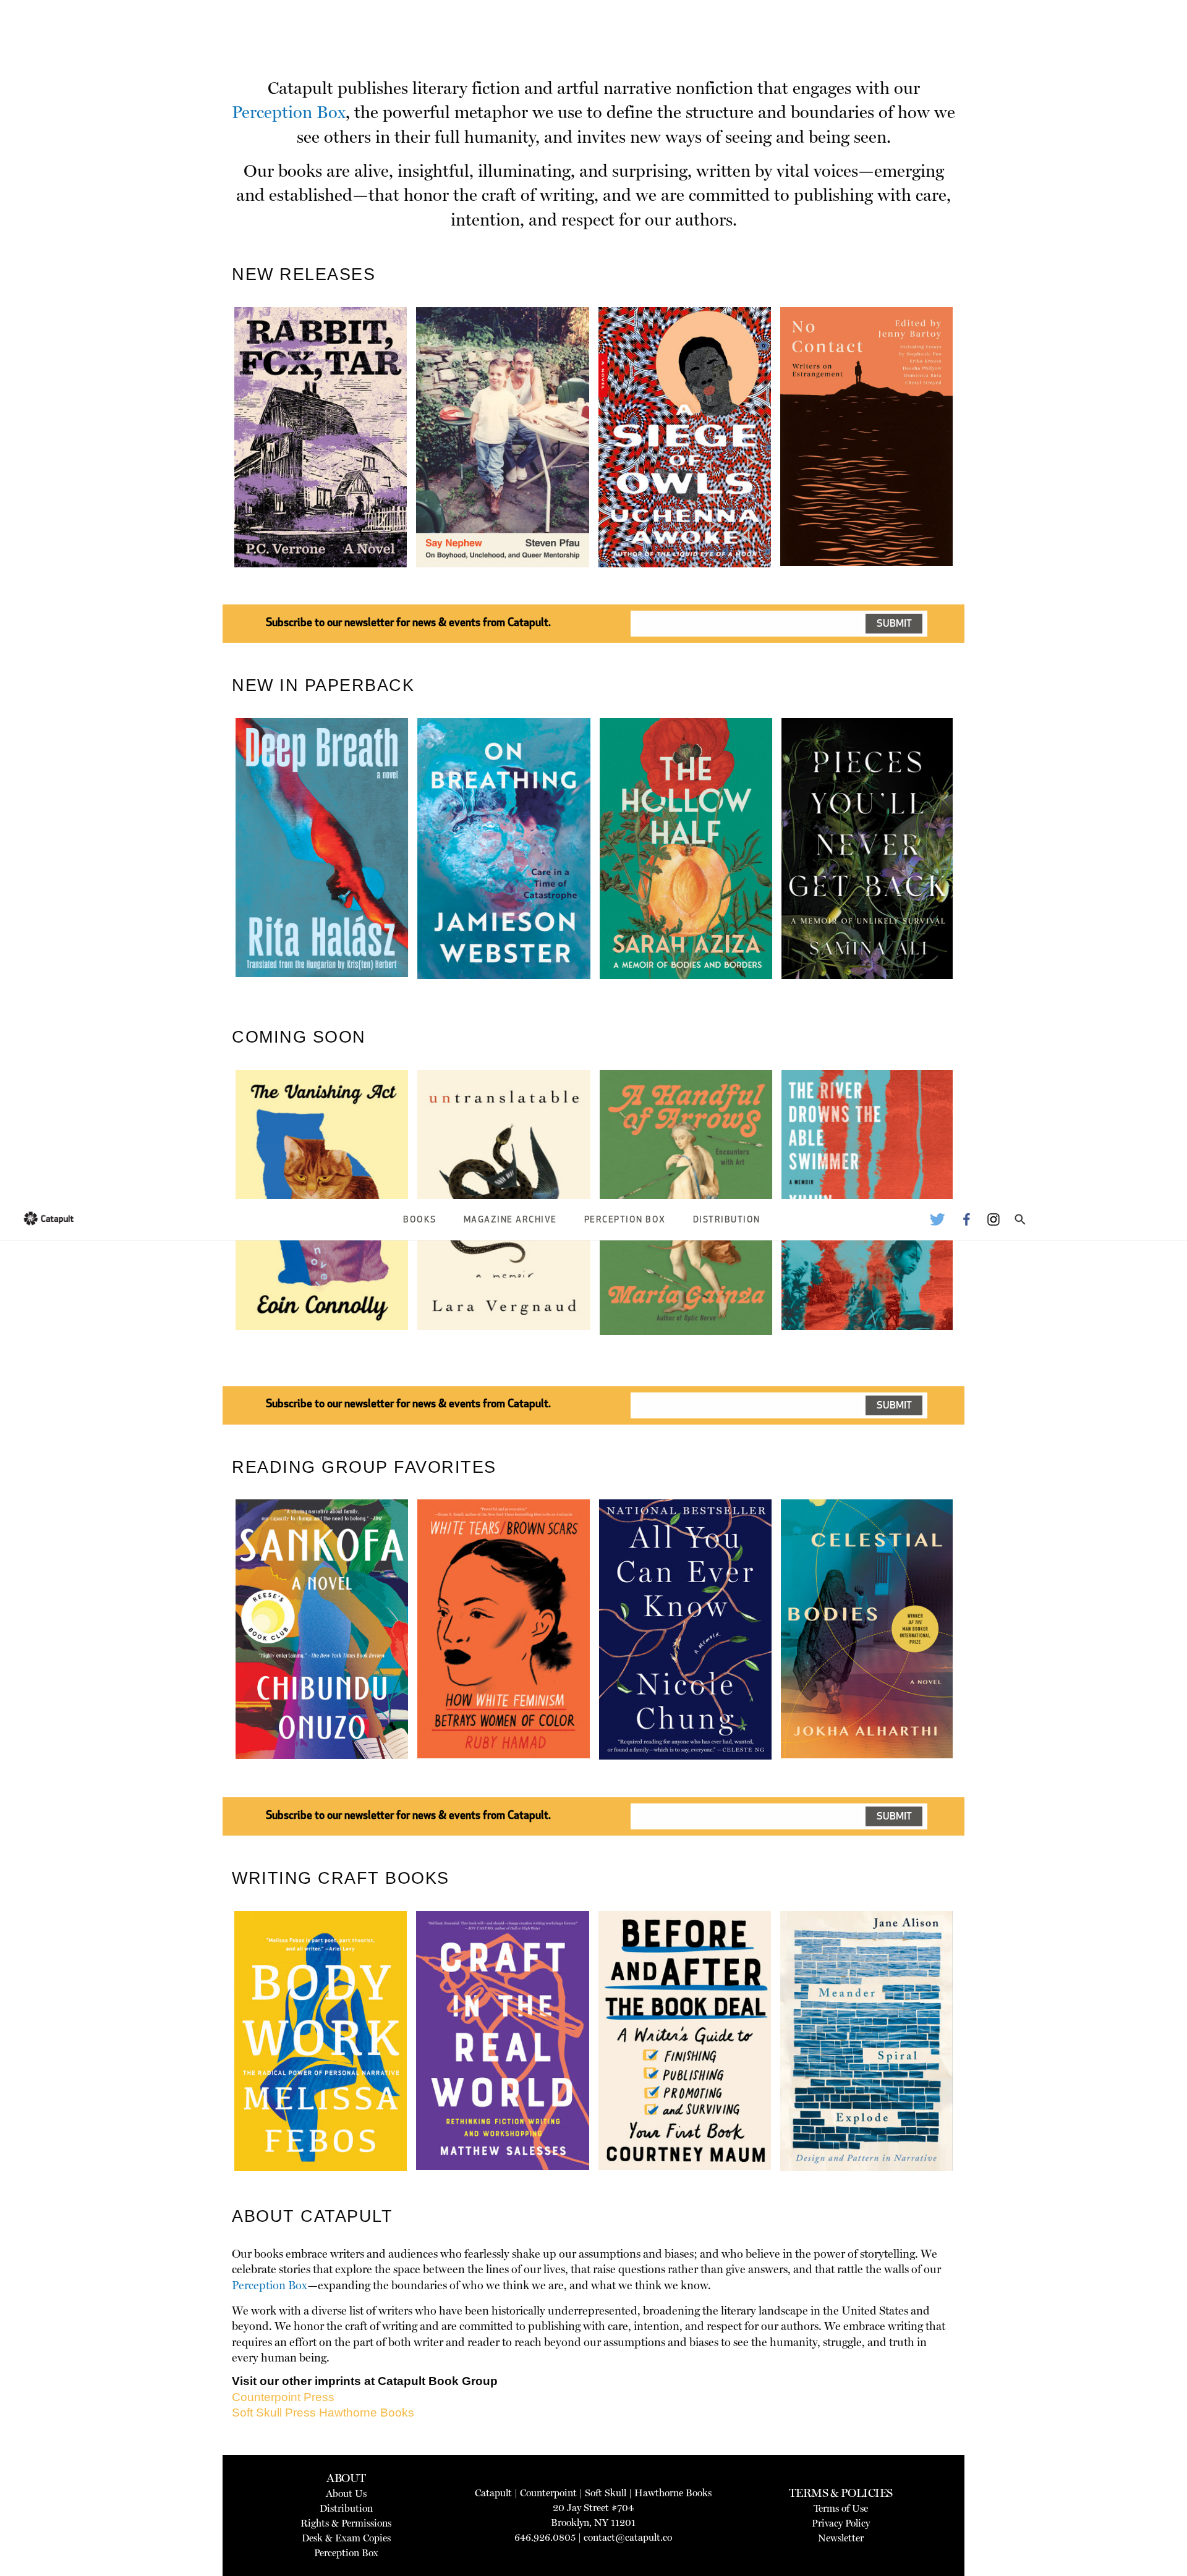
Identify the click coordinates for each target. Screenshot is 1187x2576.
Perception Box (625, 1220)
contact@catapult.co (628, 2537)
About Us (346, 2493)
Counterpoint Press (283, 2397)
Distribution (727, 1220)
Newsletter (841, 2538)
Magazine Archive (510, 1220)
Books (420, 1220)
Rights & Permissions (346, 2523)
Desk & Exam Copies (346, 2538)
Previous (216, 466)
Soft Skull (606, 2493)
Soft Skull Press (274, 2413)
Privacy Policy (841, 2523)
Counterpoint (548, 2493)
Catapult (493, 2493)
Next (973, 466)
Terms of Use (841, 2508)
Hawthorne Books (367, 2413)
